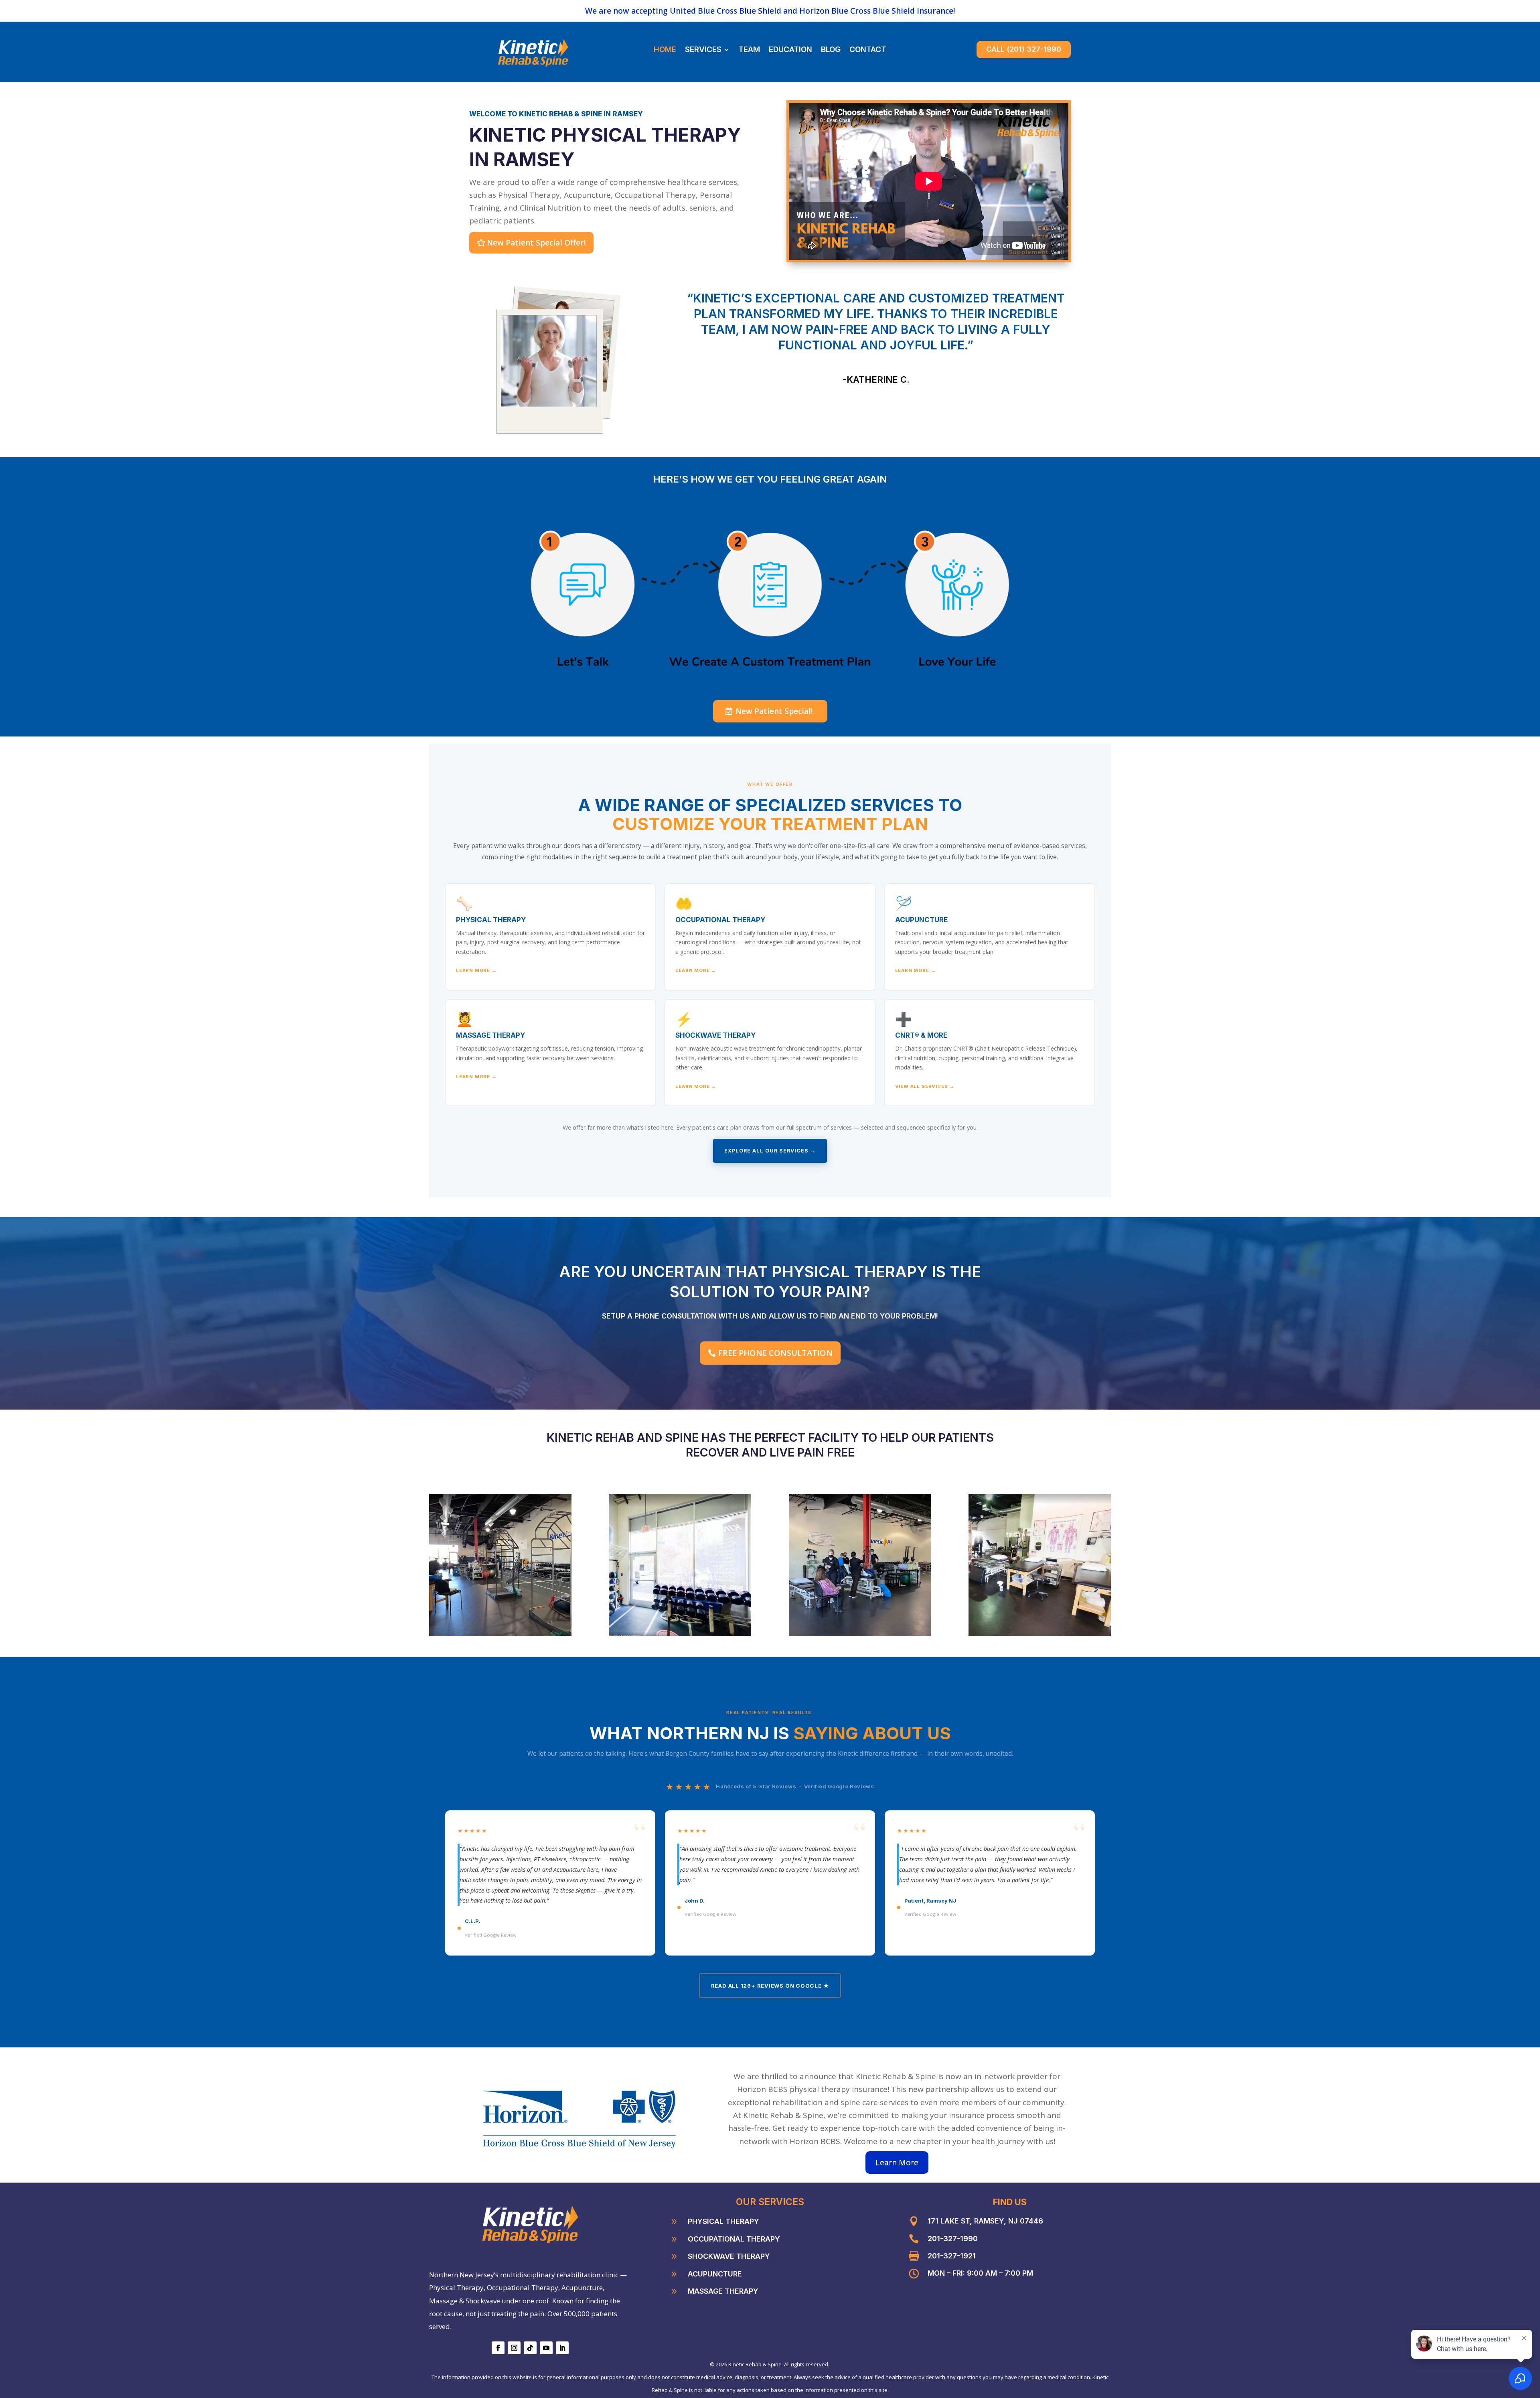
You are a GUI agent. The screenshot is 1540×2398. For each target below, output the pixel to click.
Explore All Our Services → (770, 1151)
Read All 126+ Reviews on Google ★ (770, 1986)
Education (790, 51)
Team (749, 51)
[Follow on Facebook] (498, 2348)
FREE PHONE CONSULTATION (775, 1353)
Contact (868, 51)
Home (665, 51)
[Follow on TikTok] (530, 2348)
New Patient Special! (774, 711)
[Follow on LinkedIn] (562, 2348)
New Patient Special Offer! (536, 243)
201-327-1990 (953, 2239)
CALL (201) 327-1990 (1024, 49)
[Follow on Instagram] (514, 2348)
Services (703, 51)
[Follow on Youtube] (546, 2348)
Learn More (897, 2163)
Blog (831, 51)
